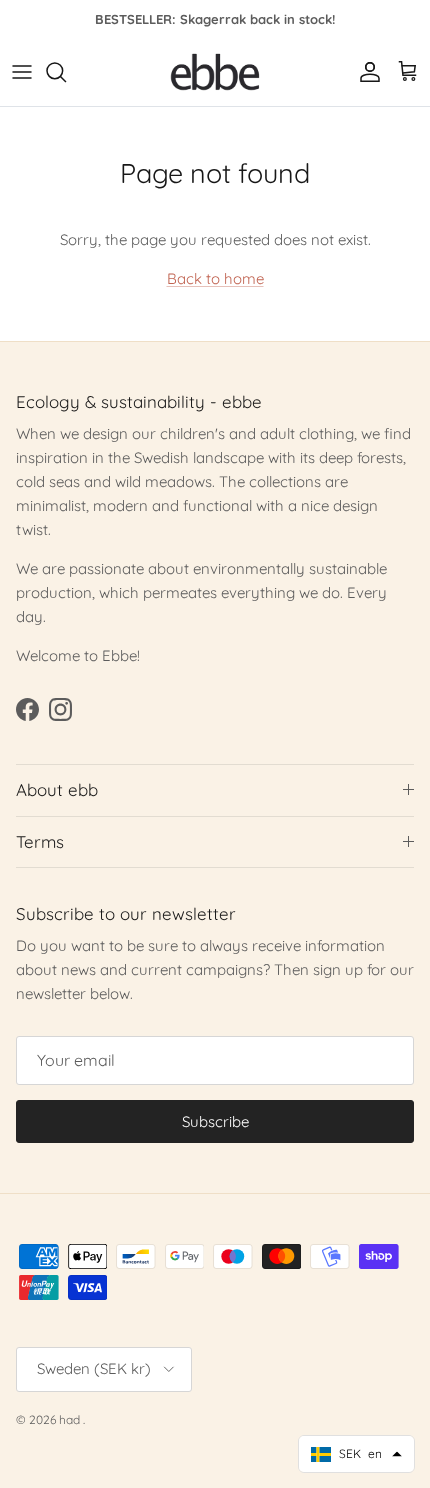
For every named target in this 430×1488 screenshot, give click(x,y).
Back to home (215, 278)
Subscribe (215, 1121)
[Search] (66, 72)
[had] (215, 72)
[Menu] (22, 72)
